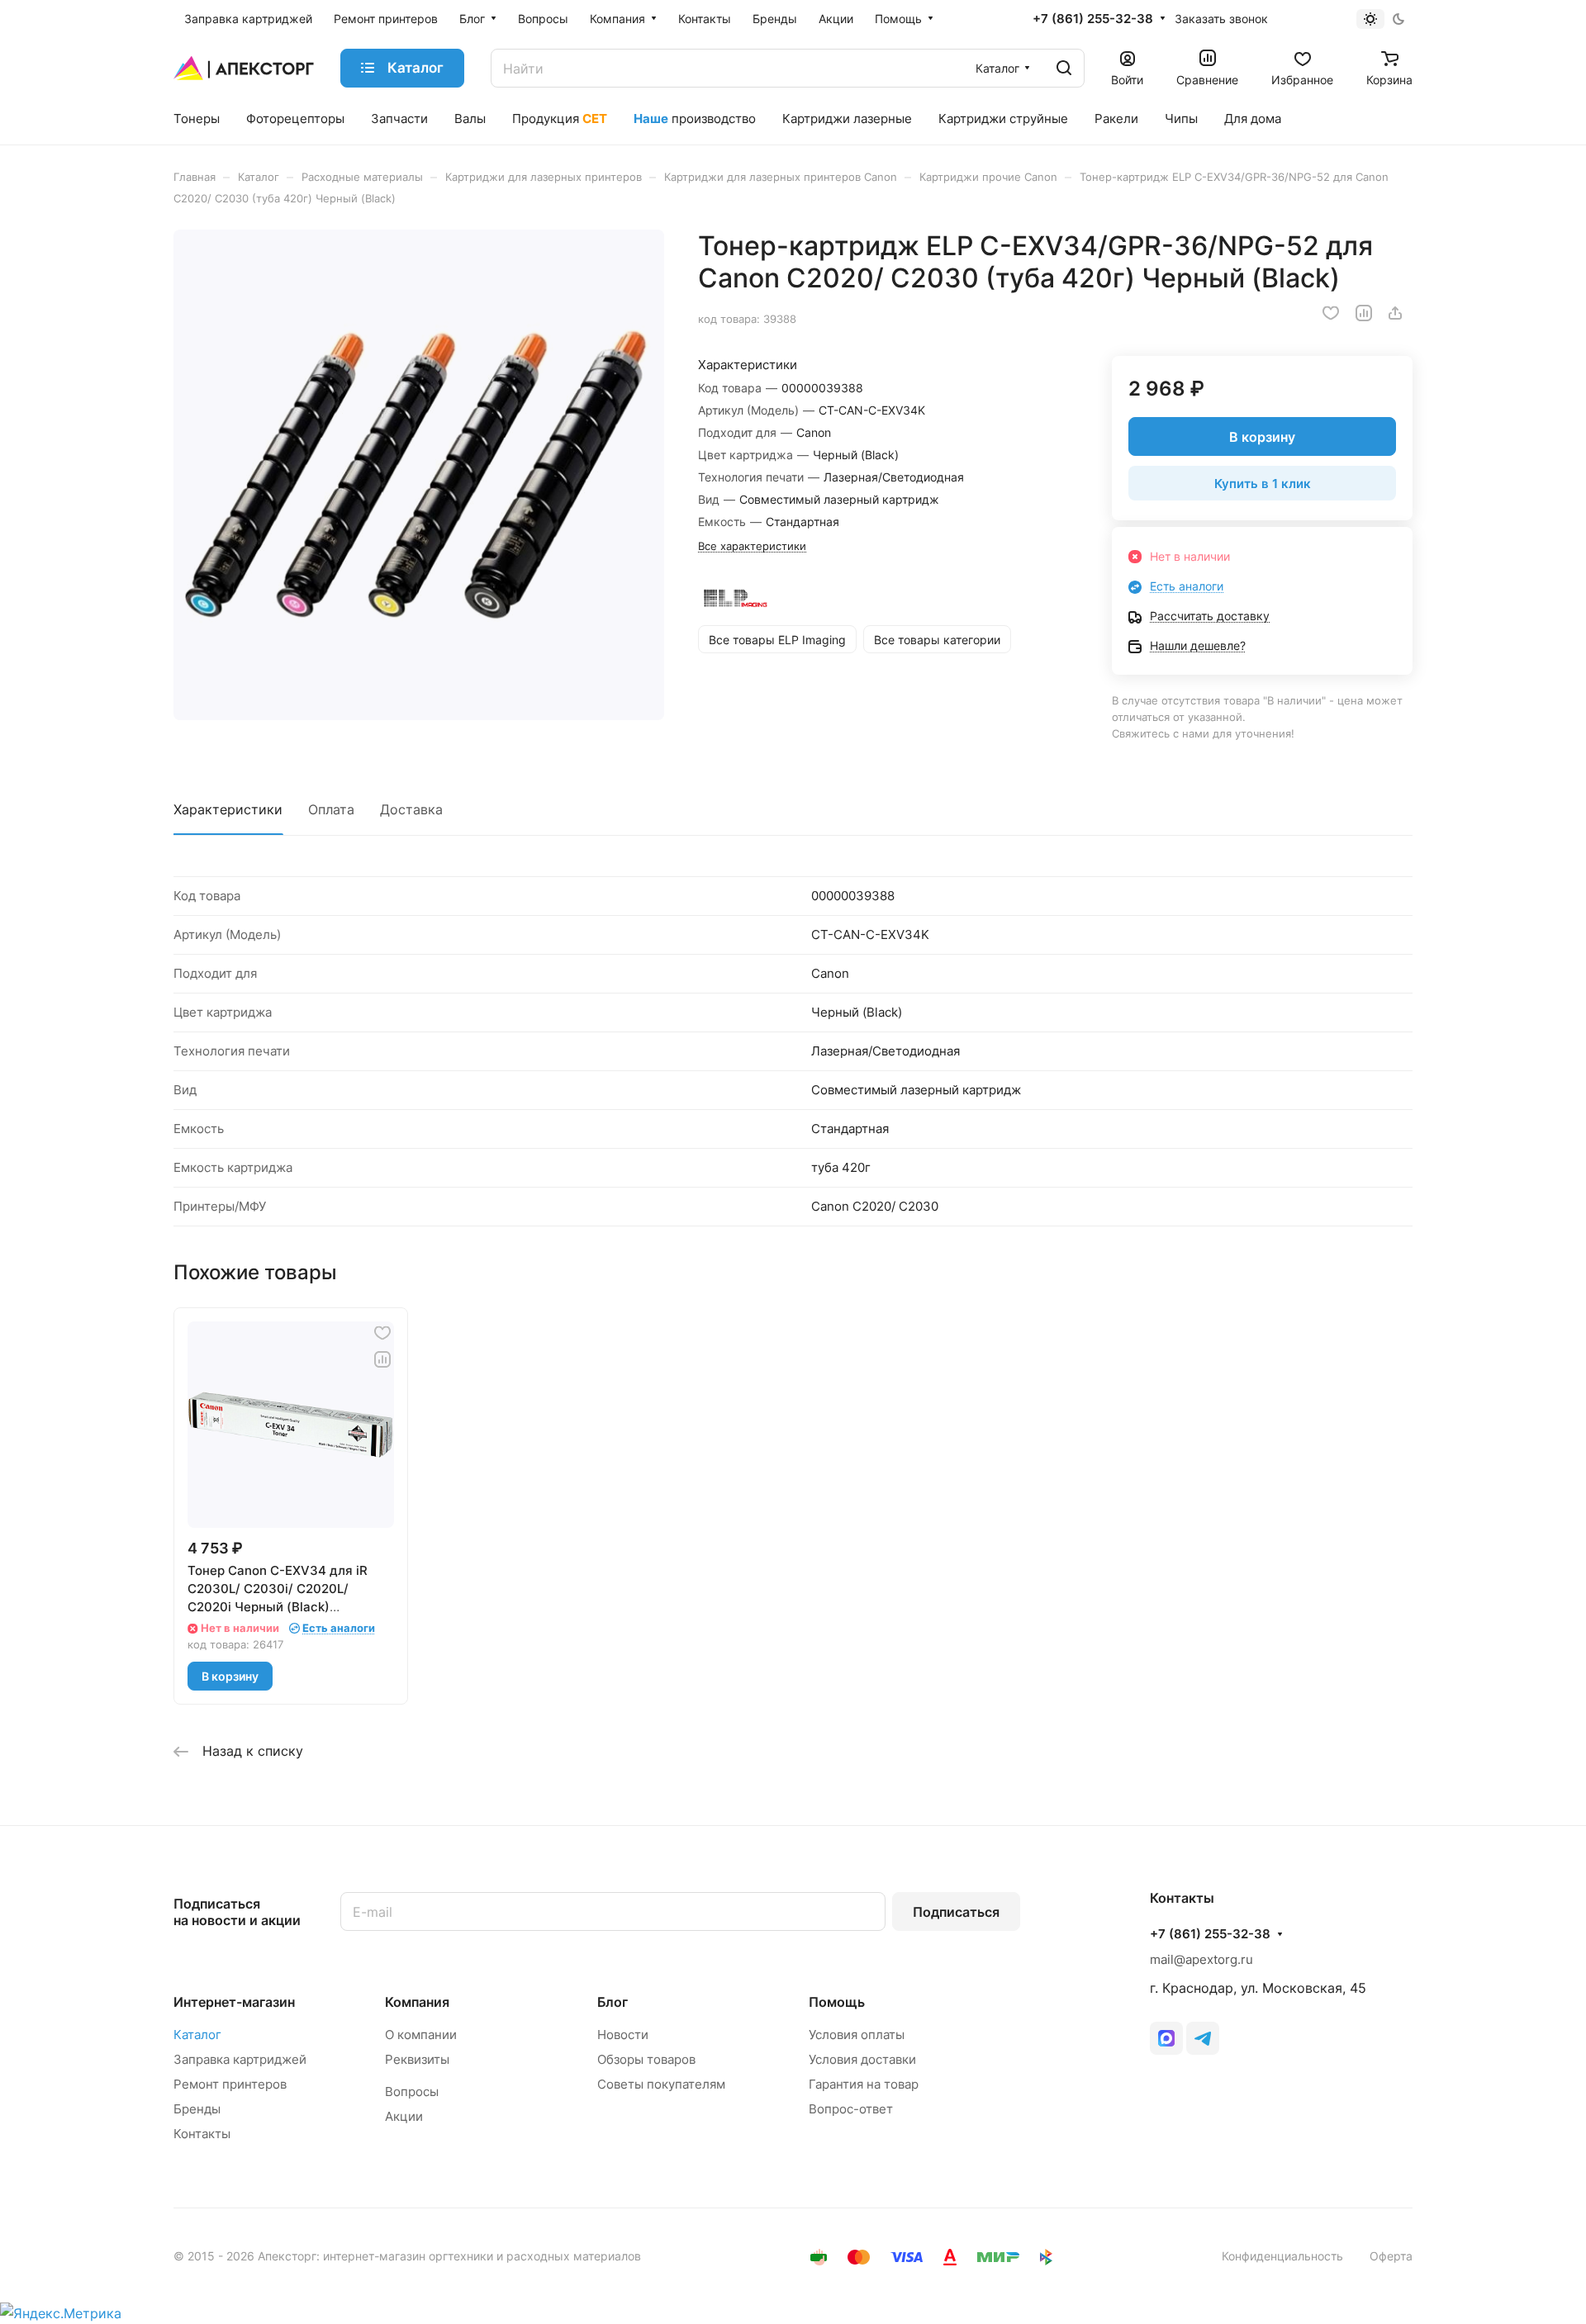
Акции (404, 2116)
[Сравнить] (1364, 313)
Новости (623, 2035)
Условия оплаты (857, 2035)
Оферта (1391, 2256)
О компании (421, 2035)
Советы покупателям (661, 2084)
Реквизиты (417, 2059)
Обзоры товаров (646, 2059)
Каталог (197, 2035)
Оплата (331, 809)
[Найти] (1064, 68)
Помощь (837, 2002)
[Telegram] (1203, 2038)
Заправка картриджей (240, 2059)
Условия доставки (862, 2059)
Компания (417, 2002)
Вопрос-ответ (851, 2109)
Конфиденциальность (1282, 2256)
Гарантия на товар (864, 2084)
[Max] (1166, 2038)
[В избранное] (1331, 313)
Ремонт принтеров (230, 2084)
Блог (613, 2002)
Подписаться (956, 1912)
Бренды (197, 2109)
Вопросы (412, 2092)
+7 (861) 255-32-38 (1093, 19)
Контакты (202, 2134)
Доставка (411, 809)
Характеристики (228, 809)
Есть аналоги (1187, 586)
